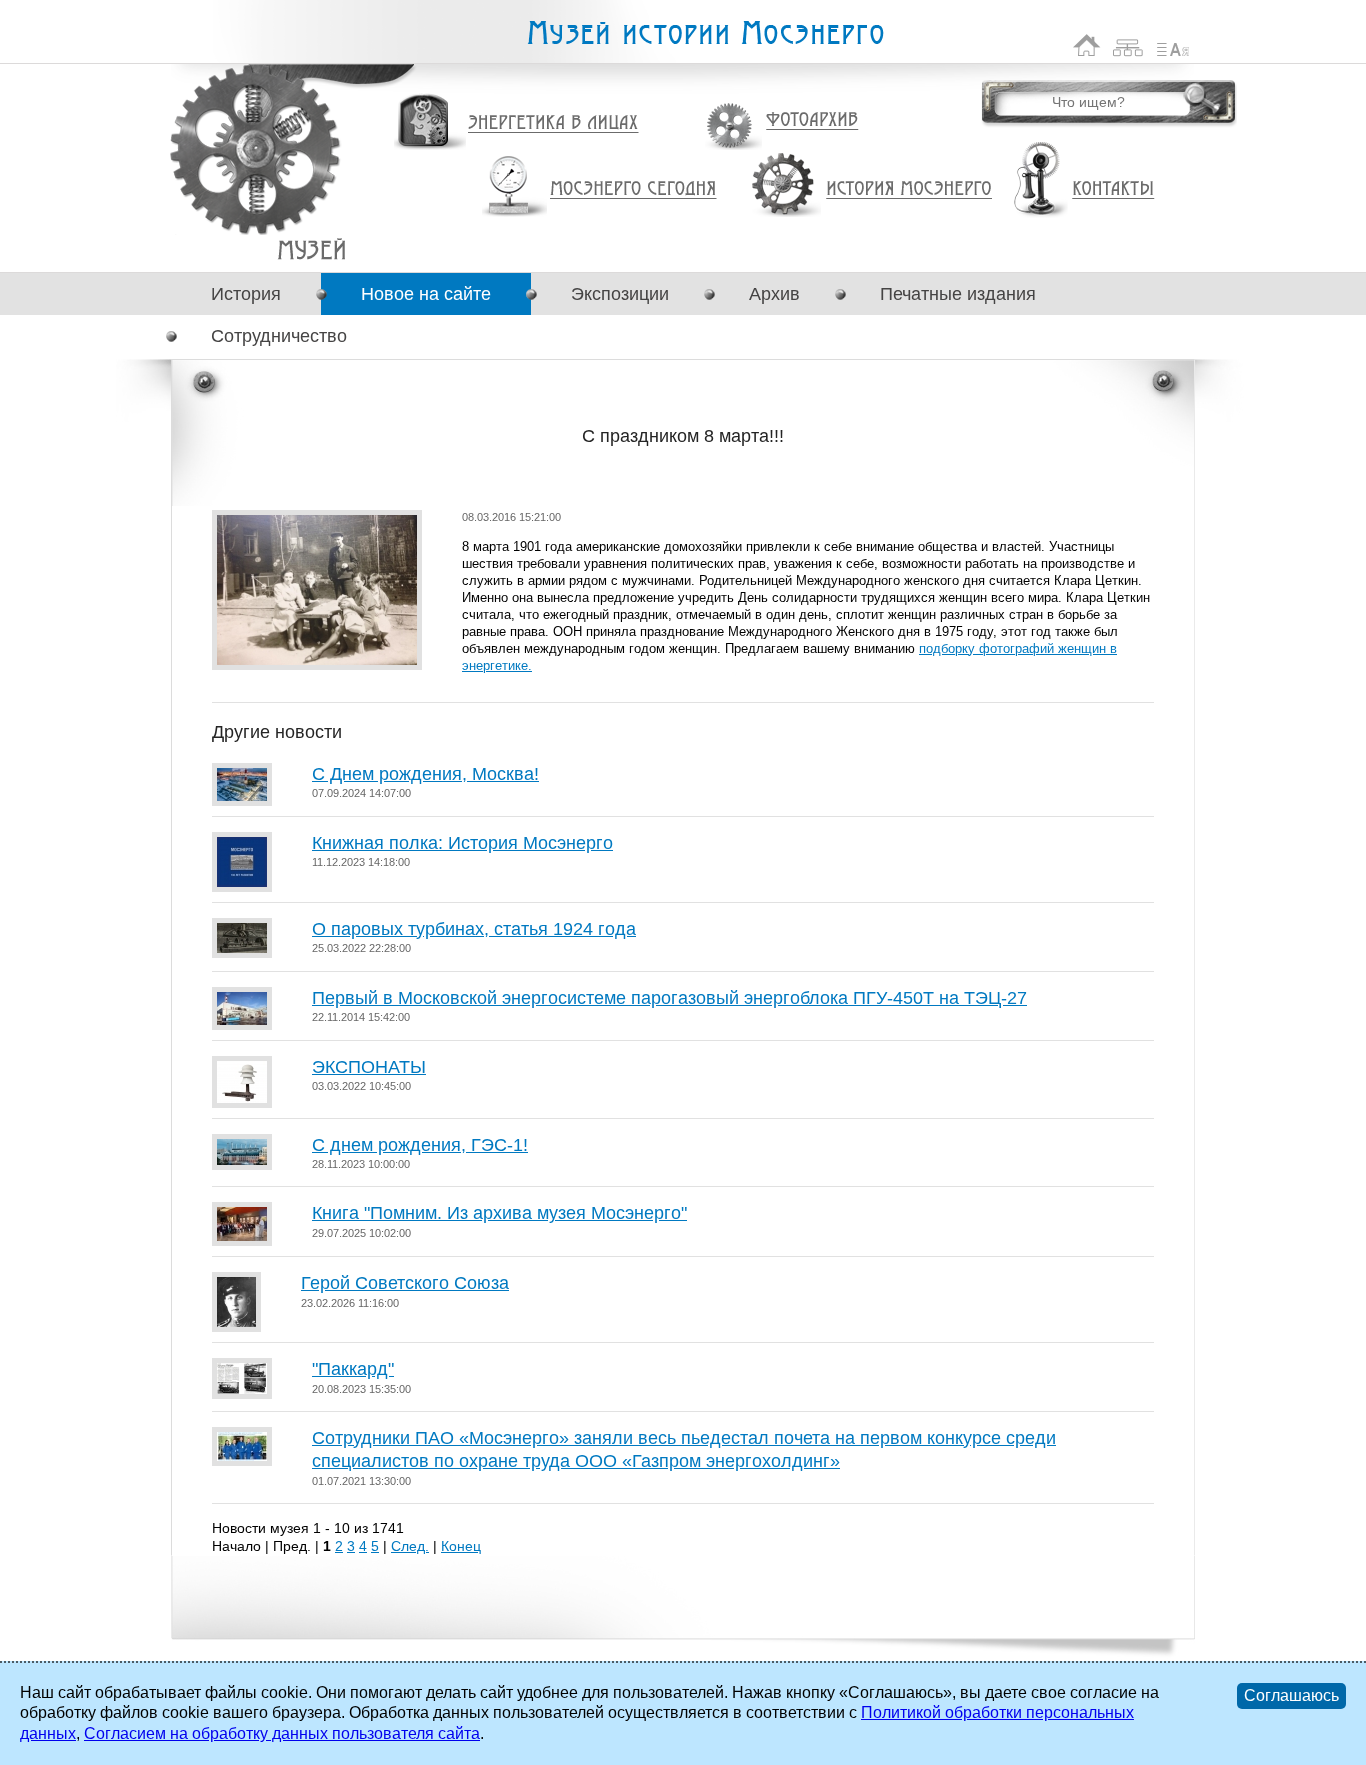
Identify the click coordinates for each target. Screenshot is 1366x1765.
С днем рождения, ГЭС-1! (420, 1145)
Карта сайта (1128, 45)
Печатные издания (958, 294)
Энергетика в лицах (553, 123)
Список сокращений (1173, 45)
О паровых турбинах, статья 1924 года (474, 929)
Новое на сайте (426, 294)
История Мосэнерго (909, 189)
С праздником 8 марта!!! (311, 249)
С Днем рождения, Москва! (425, 774)
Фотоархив (811, 120)
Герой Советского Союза (405, 1283)
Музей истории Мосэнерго (705, 33)
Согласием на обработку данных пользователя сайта (282, 1733)
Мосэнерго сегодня (633, 189)
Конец (461, 1546)
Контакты (1113, 189)
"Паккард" (353, 1369)
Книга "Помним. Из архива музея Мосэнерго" (499, 1213)
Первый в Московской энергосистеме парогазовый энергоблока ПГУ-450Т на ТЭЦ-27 (669, 998)
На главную (1087, 45)
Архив (774, 294)
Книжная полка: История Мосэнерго (462, 843)
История (246, 294)
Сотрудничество (279, 336)
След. (410, 1546)
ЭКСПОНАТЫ (369, 1067)
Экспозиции (620, 294)
